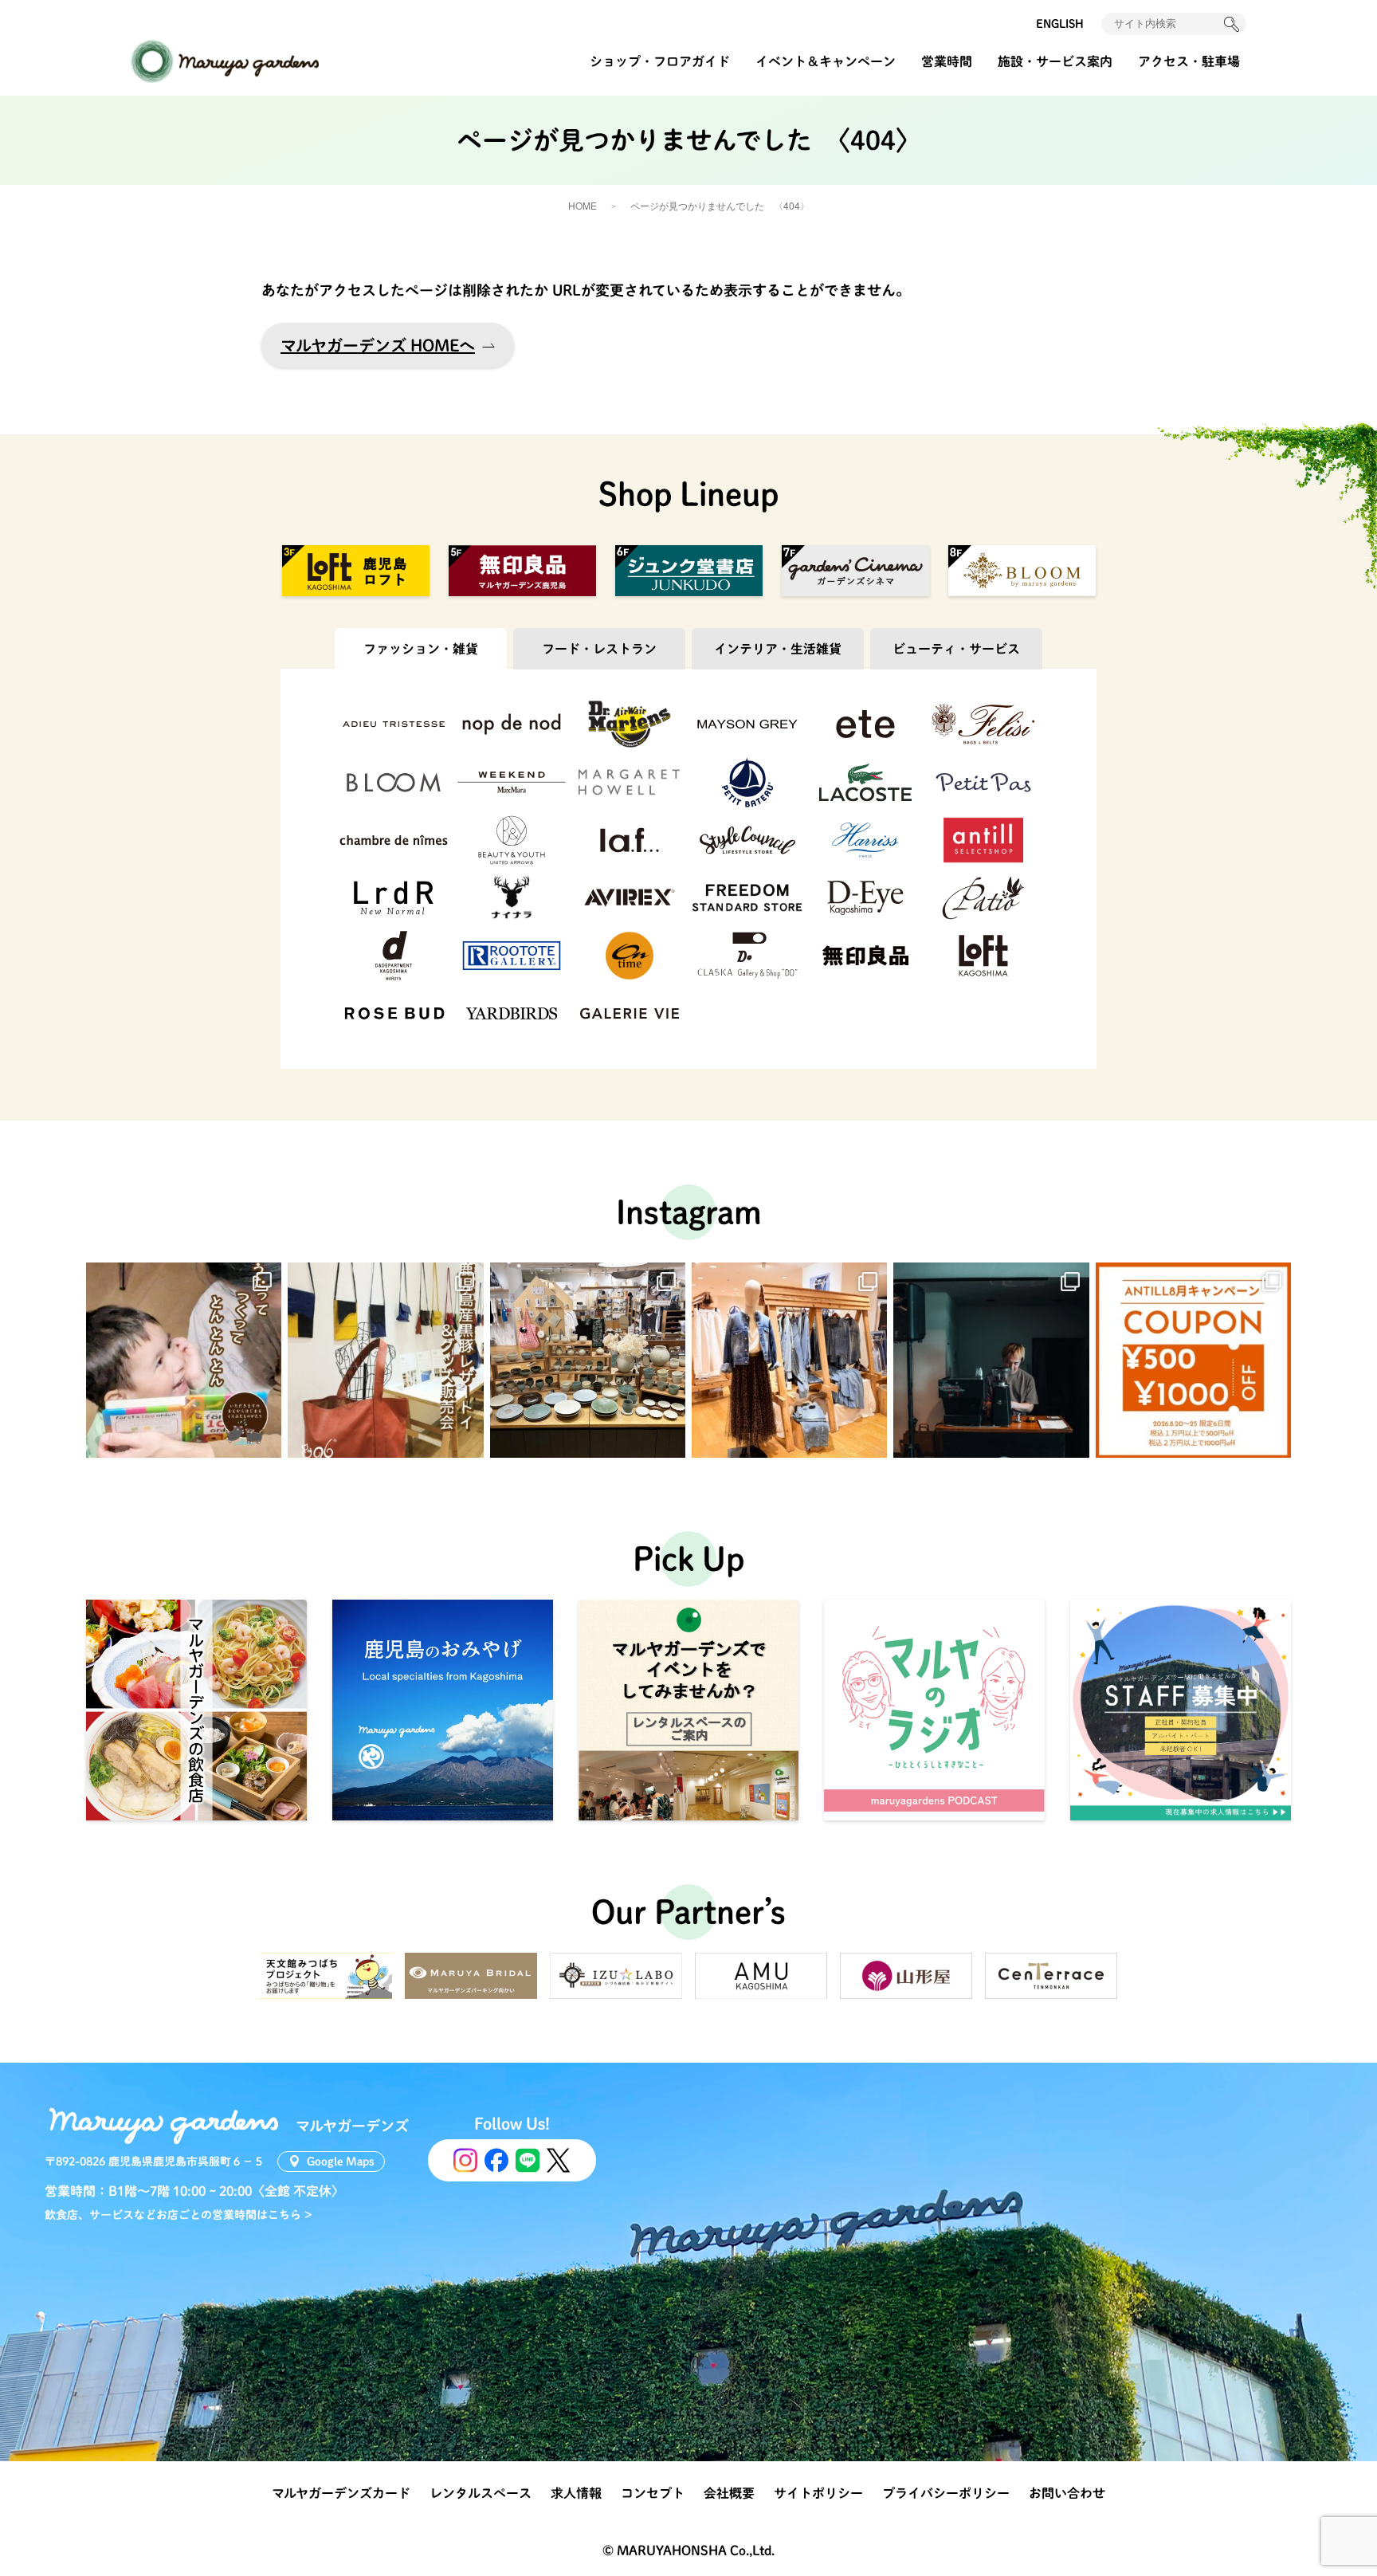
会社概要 (729, 2493)
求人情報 (576, 2493)
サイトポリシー (818, 2493)
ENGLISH (1060, 24)
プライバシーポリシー (946, 2493)
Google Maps (341, 2162)
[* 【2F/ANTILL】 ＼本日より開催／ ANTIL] (1193, 1360)
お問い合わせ (1067, 2493)
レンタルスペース (481, 2493)
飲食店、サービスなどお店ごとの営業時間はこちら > (178, 2215)
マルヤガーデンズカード (341, 2493)
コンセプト (653, 2493)
